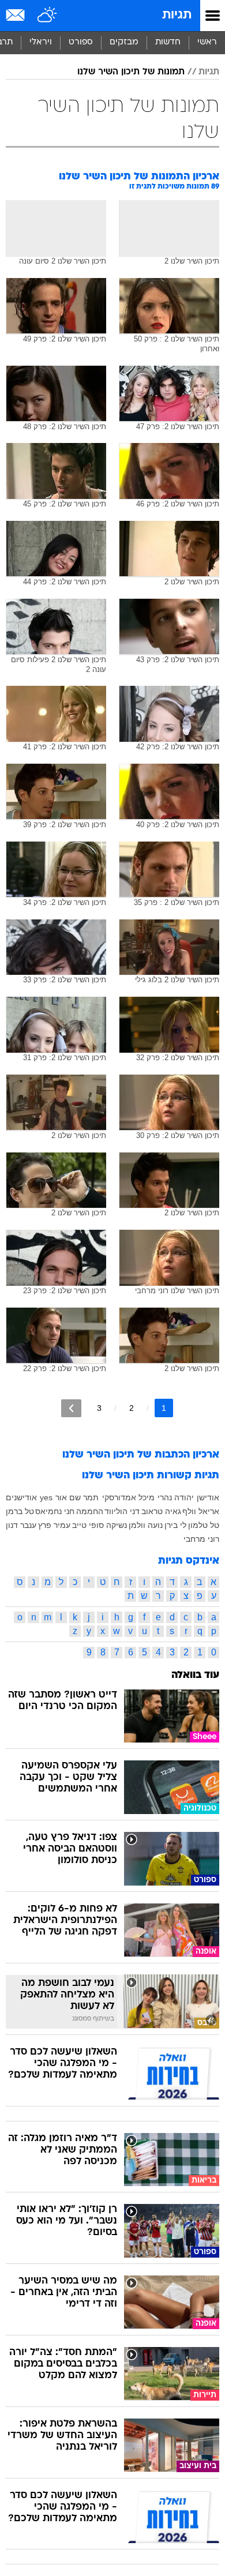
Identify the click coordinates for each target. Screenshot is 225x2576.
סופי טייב (88, 1525)
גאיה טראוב (161, 1511)
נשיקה (117, 1525)
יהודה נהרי (176, 1497)
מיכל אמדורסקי (128, 1497)
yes (46, 1497)
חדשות (168, 42)
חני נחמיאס (55, 1511)
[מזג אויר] (48, 16)
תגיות (177, 15)
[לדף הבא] (71, 1408)
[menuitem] (168, 43)
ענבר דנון (21, 1525)
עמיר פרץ (54, 1525)
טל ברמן (20, 1511)
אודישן (208, 1497)
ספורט (81, 42)
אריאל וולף (201, 1511)
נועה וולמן (146, 1525)
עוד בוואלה (195, 1675)
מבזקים (124, 42)
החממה (90, 1511)
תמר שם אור (77, 1497)
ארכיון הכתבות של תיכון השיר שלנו (141, 1455)
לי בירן (175, 1525)
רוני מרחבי (201, 1539)
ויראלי (41, 42)
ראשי (207, 42)
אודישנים (21, 1497)
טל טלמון (204, 1525)
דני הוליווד (122, 1511)
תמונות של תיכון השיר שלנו (131, 72)
